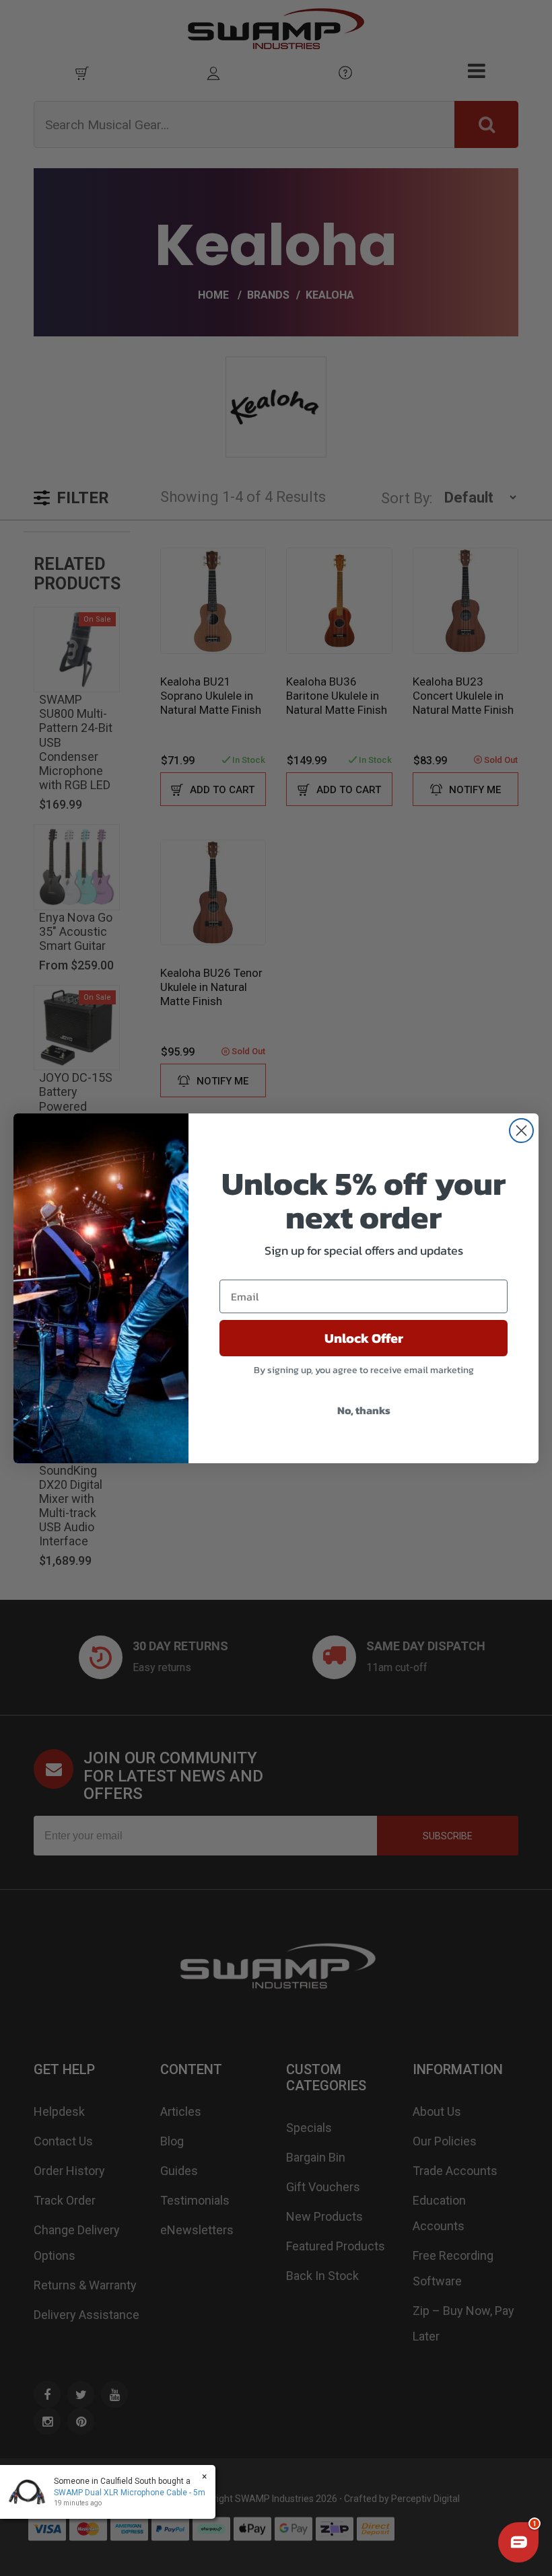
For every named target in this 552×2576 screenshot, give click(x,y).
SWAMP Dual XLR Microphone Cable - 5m (130, 2493)
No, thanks (364, 1410)
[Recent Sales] (30, 2492)
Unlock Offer (364, 1338)
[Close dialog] (521, 1131)
